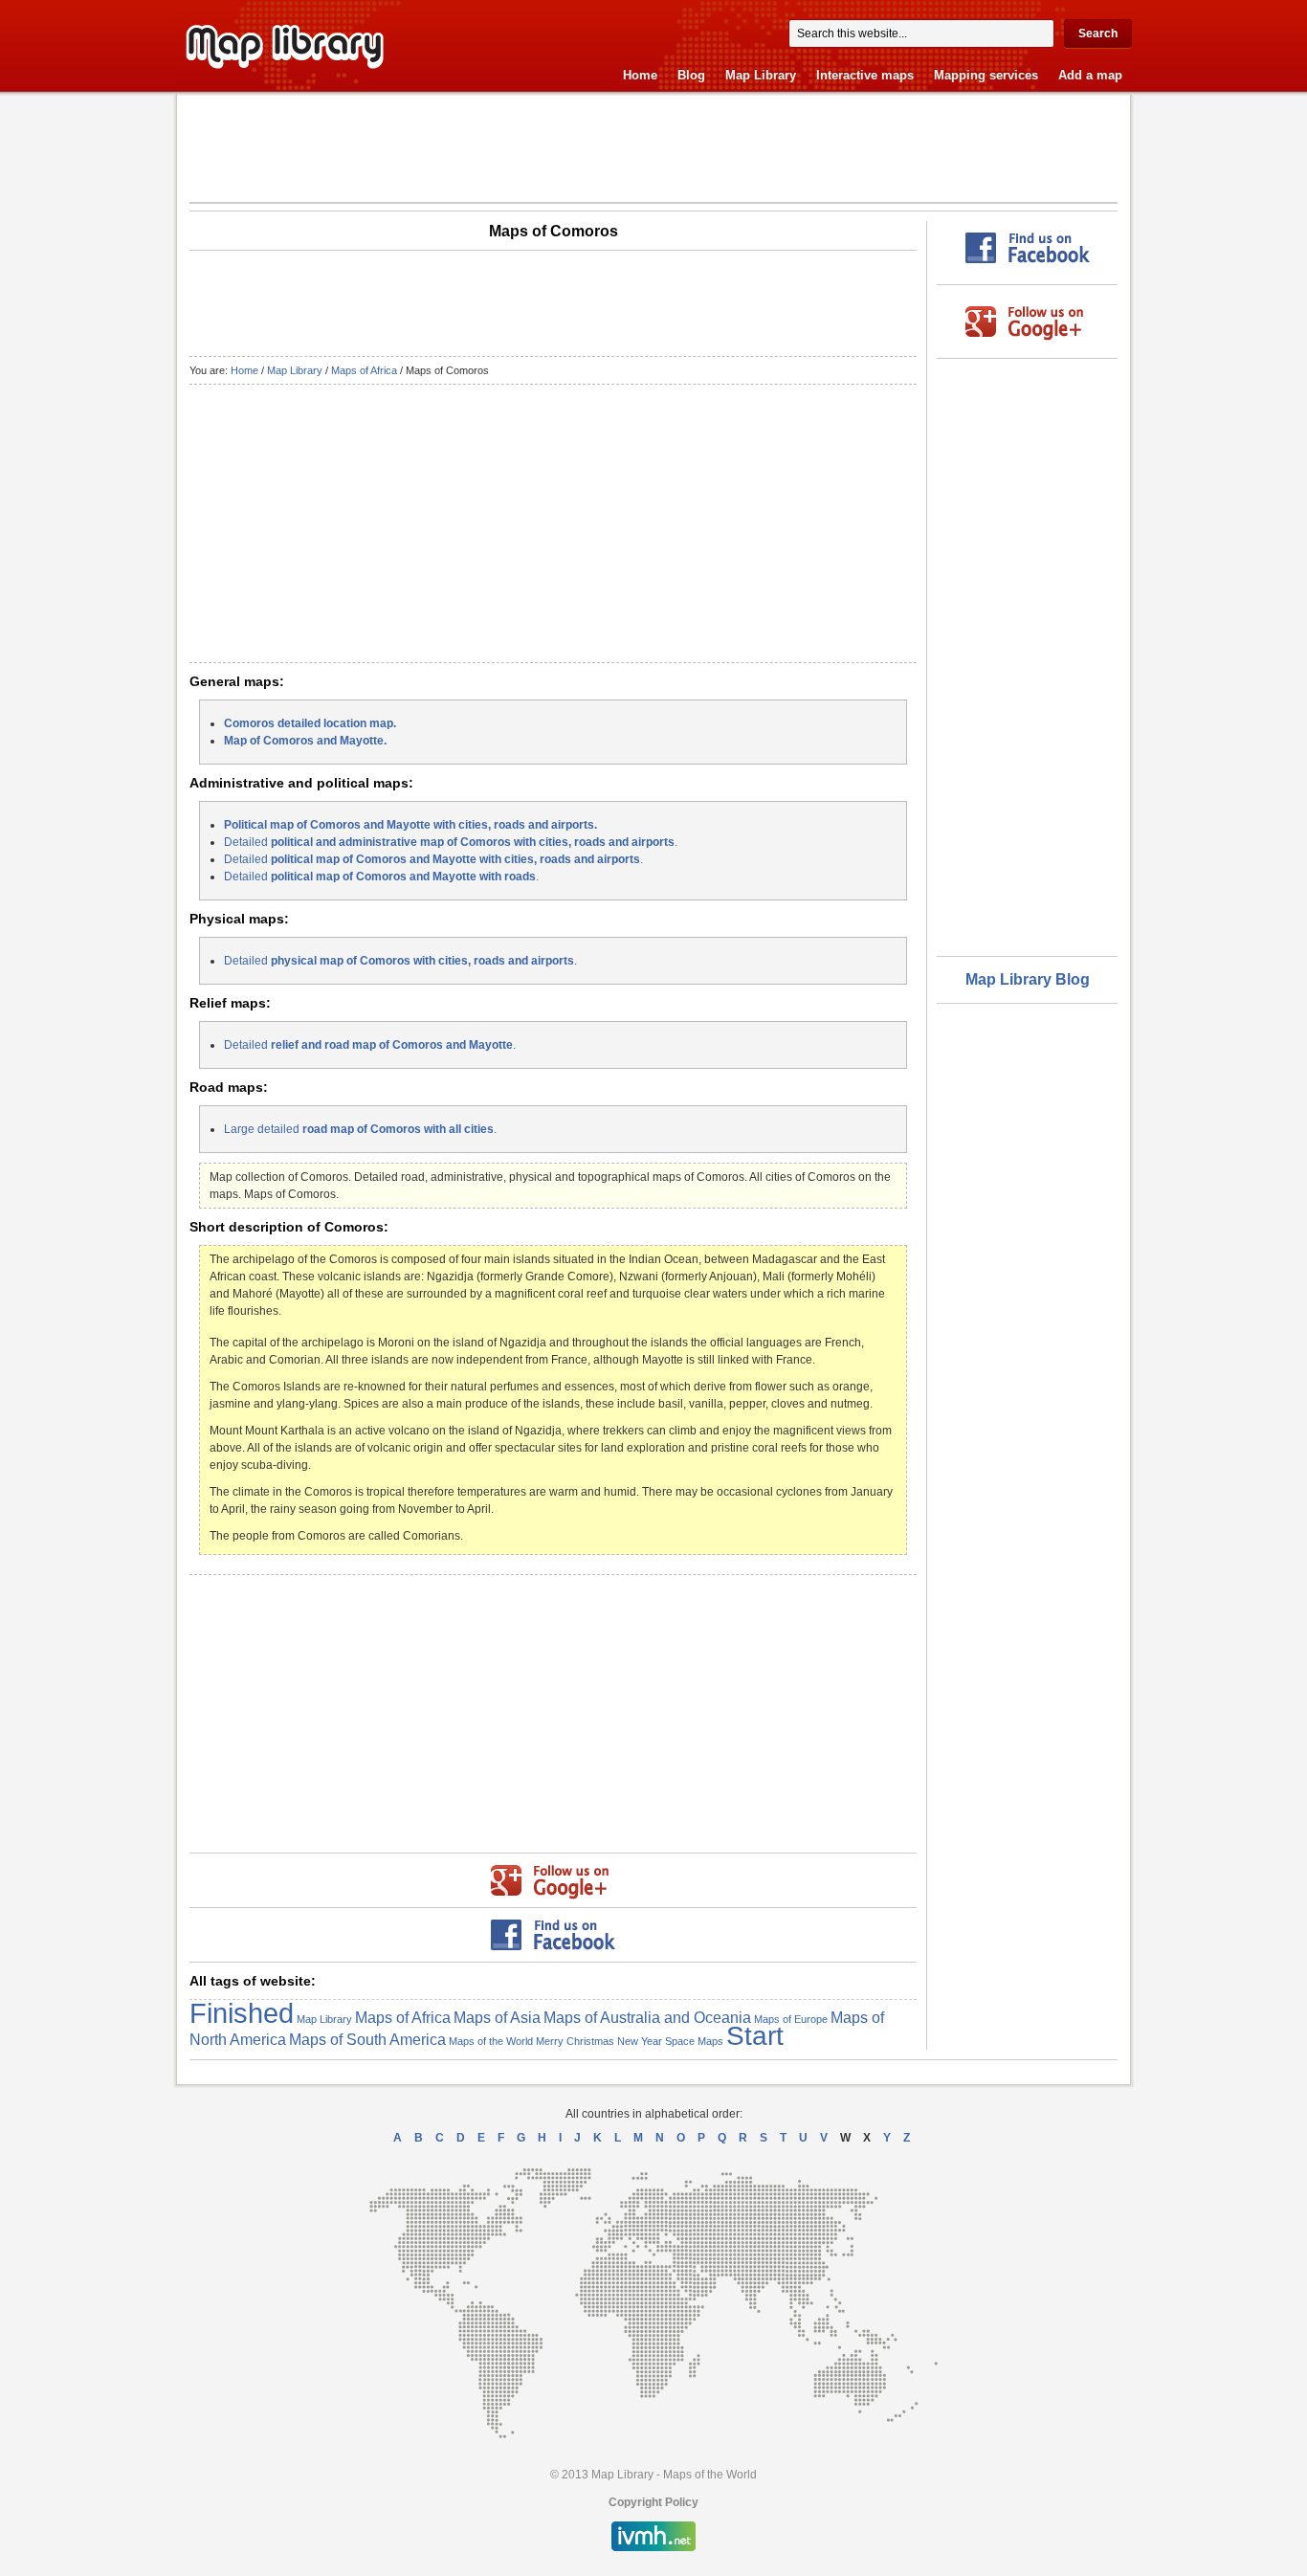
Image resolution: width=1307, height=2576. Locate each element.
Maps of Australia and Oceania (647, 2017)
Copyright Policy (653, 2502)
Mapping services (986, 75)
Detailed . (451, 842)
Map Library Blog (1028, 979)
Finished (242, 2013)
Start (755, 2036)
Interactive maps (865, 75)
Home (640, 75)
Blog (691, 75)
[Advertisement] (653, 147)
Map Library (761, 75)
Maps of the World (491, 2041)
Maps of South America (367, 2039)
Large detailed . (360, 1129)
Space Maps (694, 2041)
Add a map (1090, 75)
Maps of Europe (791, 2019)
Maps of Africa (364, 370)
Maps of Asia (497, 2017)
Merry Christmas (575, 2041)
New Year (640, 2041)
